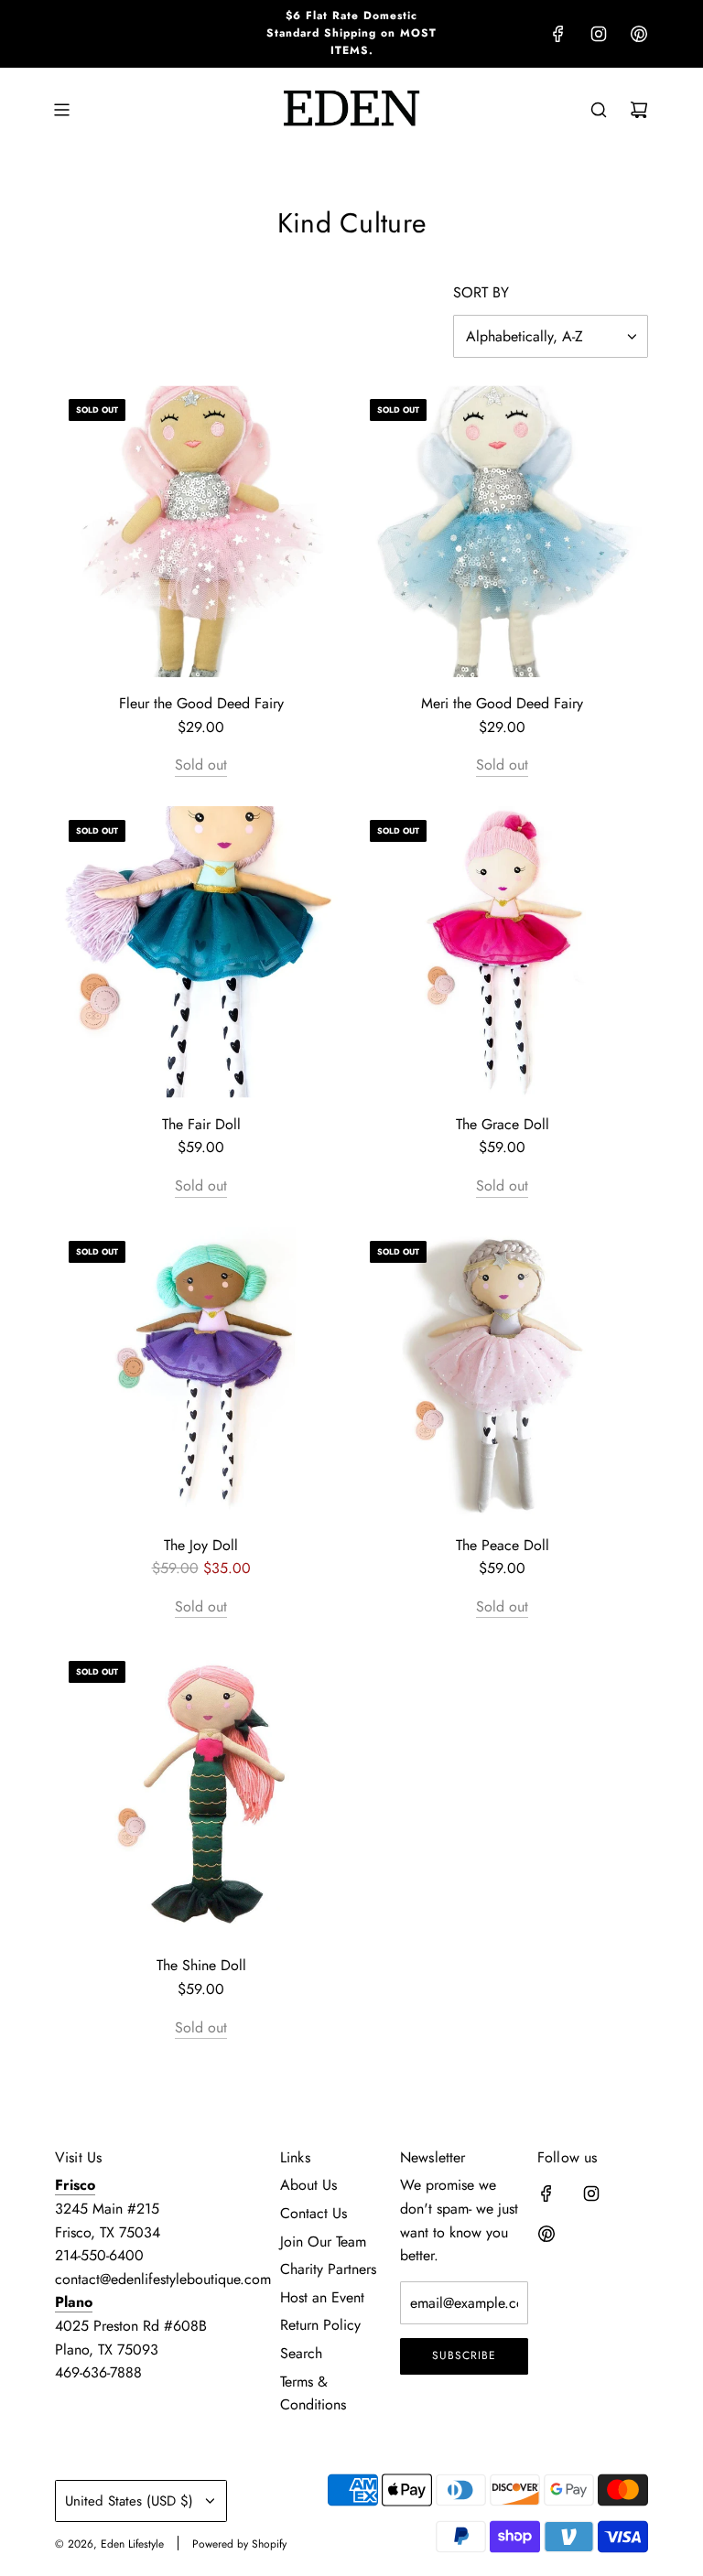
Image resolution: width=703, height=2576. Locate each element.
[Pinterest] (639, 34)
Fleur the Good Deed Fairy (201, 703)
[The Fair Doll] (201, 952)
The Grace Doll (503, 1124)
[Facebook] (558, 34)
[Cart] (639, 110)
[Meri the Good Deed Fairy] (502, 531)
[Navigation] (61, 110)
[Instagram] (599, 34)
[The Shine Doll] (201, 1793)
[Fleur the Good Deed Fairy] (201, 531)
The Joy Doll (201, 1545)
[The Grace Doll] (502, 952)
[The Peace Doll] (502, 1373)
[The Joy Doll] (201, 1373)
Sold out (201, 765)
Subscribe (464, 2355)
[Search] (599, 110)
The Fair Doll (201, 1124)
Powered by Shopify (239, 2544)
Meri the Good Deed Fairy (502, 703)
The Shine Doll (201, 1965)
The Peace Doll (503, 1545)
